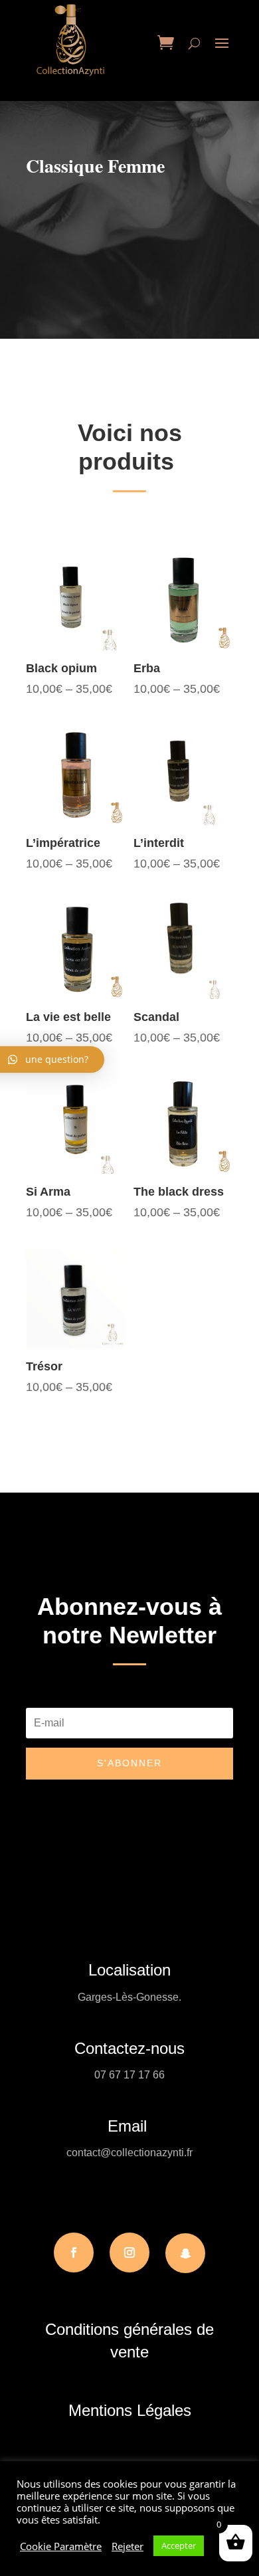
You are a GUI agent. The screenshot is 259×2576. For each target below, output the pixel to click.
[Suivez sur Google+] (185, 2253)
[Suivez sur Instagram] (129, 2253)
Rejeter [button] (128, 2546)
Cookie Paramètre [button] (61, 2546)
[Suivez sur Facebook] (74, 2253)
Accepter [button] (179, 2545)
